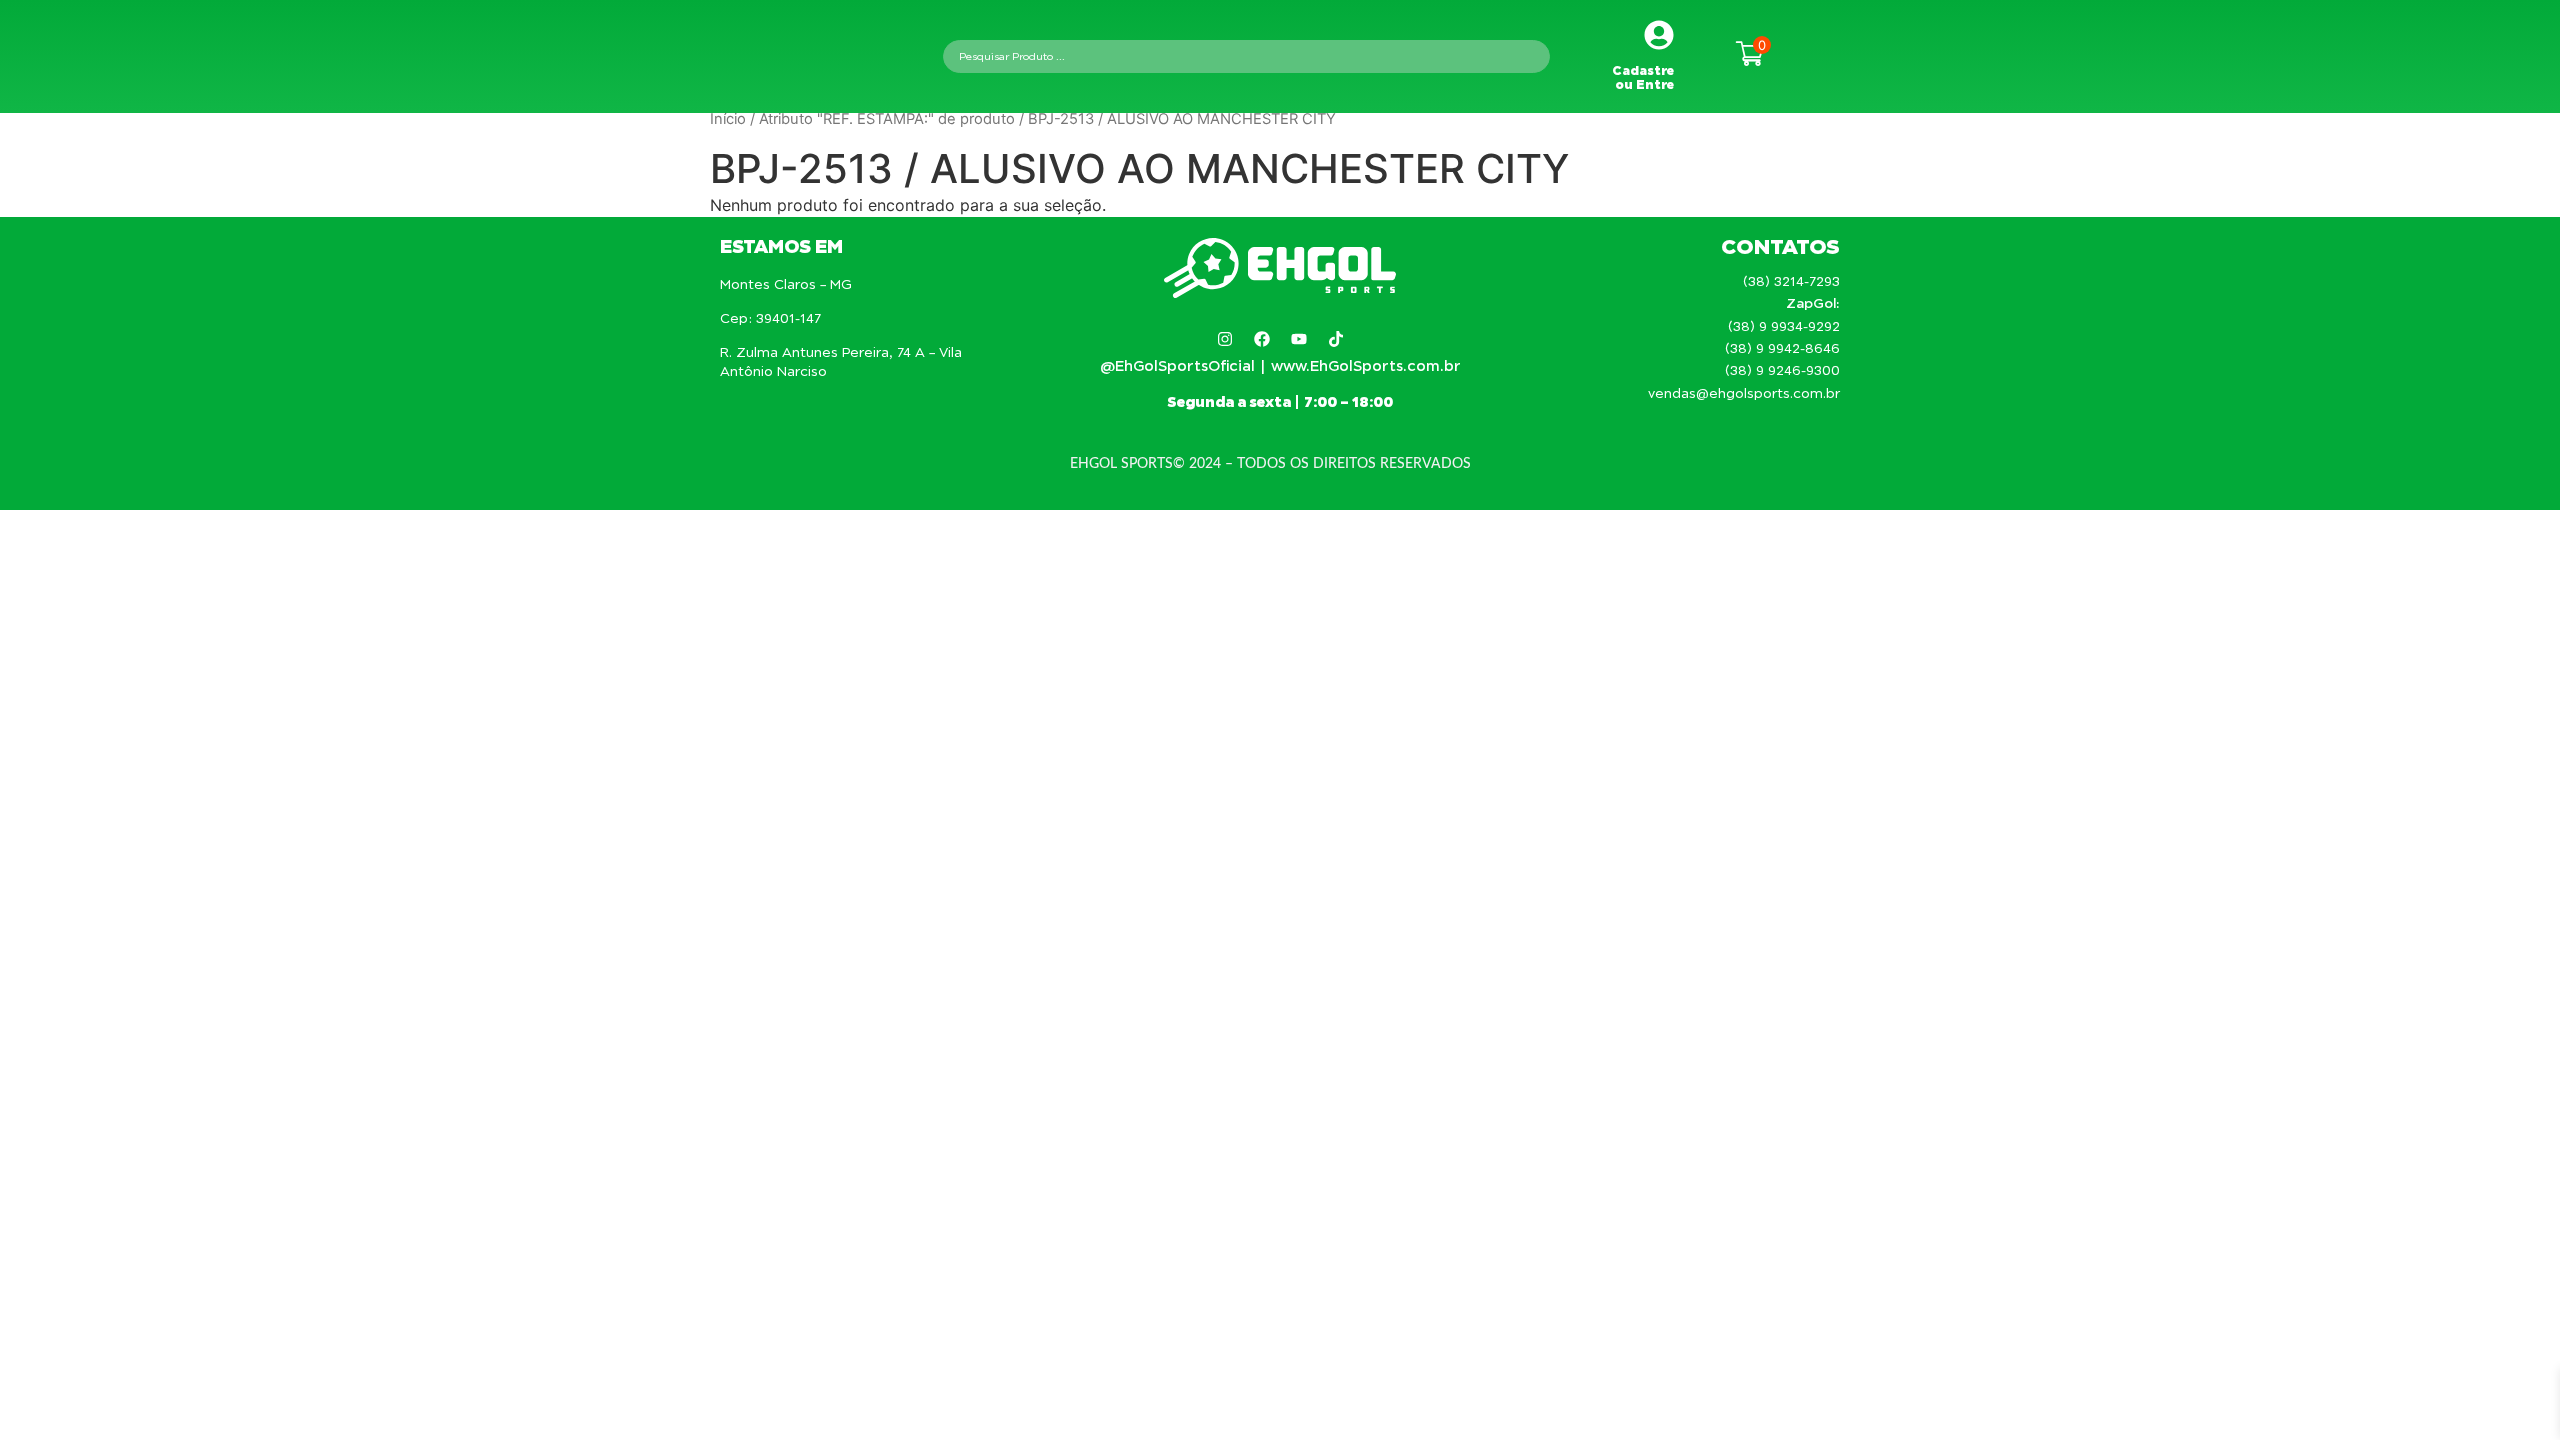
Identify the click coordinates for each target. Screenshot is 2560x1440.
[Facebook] (1262, 339)
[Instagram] (1225, 339)
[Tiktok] (1336, 339)
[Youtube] (1299, 339)
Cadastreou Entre (1643, 77)
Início (728, 119)
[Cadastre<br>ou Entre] (1659, 35)
